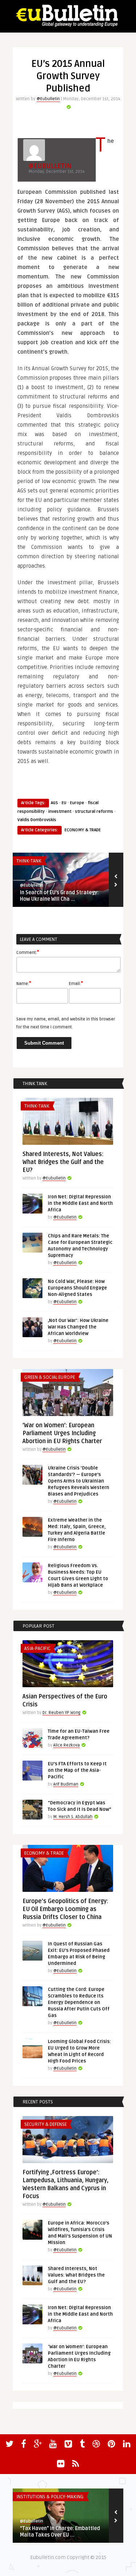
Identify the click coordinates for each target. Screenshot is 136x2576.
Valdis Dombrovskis (37, 820)
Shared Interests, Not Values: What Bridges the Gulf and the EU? (63, 1162)
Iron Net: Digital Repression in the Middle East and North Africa (80, 1203)
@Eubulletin (48, 99)
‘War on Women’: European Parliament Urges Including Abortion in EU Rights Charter (62, 1433)
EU (64, 803)
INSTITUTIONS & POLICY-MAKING (50, 2497)
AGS (54, 803)
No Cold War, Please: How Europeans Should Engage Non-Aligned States (77, 1288)
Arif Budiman (66, 1784)
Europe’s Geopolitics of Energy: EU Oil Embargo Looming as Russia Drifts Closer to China (65, 1909)
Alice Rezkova (67, 1745)
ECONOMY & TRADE (83, 830)
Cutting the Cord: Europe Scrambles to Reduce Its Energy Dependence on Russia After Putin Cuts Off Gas (79, 2003)
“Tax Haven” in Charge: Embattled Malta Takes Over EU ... (60, 2532)
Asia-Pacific (37, 1649)
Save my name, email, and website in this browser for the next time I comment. (66, 1023)
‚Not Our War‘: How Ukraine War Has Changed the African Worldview (78, 1327)
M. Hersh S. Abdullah (73, 1817)
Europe (77, 803)
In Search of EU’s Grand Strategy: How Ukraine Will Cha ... (59, 896)
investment (60, 812)
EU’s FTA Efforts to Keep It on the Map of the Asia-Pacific (77, 1770)
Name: (24, 983)
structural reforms (94, 812)
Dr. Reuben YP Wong (61, 1713)
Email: (76, 983)
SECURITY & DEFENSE (46, 2124)
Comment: (28, 952)
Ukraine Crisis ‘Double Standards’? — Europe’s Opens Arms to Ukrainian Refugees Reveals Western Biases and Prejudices (79, 1481)
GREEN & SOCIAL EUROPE (50, 1377)
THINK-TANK (29, 861)
